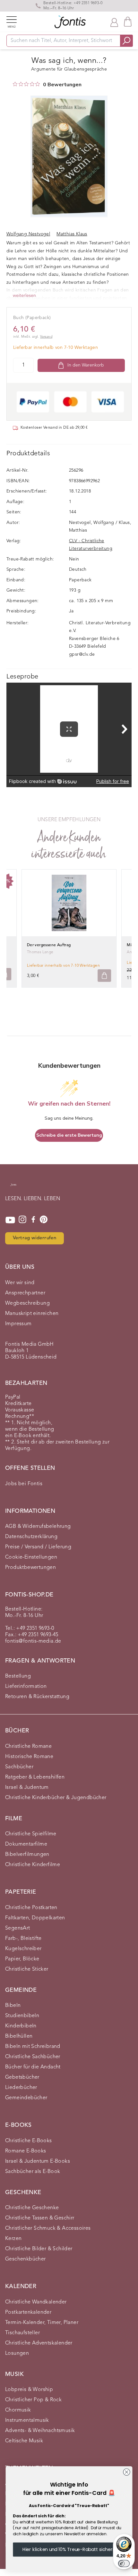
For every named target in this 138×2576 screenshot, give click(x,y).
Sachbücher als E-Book (33, 2172)
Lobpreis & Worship (29, 2390)
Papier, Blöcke (22, 1959)
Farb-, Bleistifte (23, 1939)
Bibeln (13, 2006)
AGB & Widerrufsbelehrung (38, 1527)
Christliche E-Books (29, 2141)
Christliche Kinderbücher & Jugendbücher (56, 1798)
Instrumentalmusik (27, 2420)
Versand (46, 337)
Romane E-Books (26, 2151)
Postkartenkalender (28, 2312)
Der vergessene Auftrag (49, 945)
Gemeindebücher (26, 2098)
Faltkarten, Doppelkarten (35, 1918)
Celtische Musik (24, 2441)
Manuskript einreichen (32, 1314)
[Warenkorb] (128, 22)
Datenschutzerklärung (31, 1537)
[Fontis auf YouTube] (10, 1220)
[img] (15, 84)
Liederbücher (21, 2088)
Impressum (18, 1324)
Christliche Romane (28, 1747)
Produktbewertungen (30, 1568)
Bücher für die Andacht (33, 2067)
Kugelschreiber (23, 1949)
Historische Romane (29, 1757)
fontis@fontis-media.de (33, 1641)
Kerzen (13, 2239)
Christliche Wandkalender (36, 2302)
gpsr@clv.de (82, 654)
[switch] (124, 2563)
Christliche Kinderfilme (33, 1865)
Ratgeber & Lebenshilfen (35, 1777)
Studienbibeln (22, 2016)
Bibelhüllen (19, 2036)
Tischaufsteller (22, 2333)
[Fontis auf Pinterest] (44, 1220)
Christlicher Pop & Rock (33, 2400)
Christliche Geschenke (32, 2208)
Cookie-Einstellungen (31, 1557)
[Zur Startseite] (13, 1188)
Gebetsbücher (22, 2077)
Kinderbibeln (21, 2026)
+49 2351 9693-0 (88, 3)
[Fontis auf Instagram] (22, 1220)
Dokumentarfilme (26, 1844)
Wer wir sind (20, 1283)
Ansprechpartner (25, 1293)
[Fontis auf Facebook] (33, 1220)
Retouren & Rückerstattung (37, 1697)
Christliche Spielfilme (31, 1834)
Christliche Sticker (27, 1969)
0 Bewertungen (62, 85)
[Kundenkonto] (114, 22)
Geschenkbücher (26, 2259)
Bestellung (18, 1676)
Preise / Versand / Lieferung (38, 1547)
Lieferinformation (26, 1687)
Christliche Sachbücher (33, 2057)
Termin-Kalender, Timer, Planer (42, 2323)
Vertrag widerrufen (34, 1238)
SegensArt (18, 1928)
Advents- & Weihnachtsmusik (40, 2431)
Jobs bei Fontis (24, 1484)
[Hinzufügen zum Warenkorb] (104, 976)
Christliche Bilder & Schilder (39, 2249)
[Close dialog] (126, 2472)
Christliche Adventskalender (39, 2343)
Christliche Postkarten (31, 1908)
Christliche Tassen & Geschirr (40, 2218)
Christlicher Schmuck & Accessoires (48, 2228)
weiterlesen (24, 296)
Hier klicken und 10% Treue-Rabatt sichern (69, 2549)
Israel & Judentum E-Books (38, 2161)
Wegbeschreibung (27, 1303)
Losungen (17, 2353)
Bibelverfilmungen (27, 1855)
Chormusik (18, 2410)
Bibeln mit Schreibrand (33, 2047)
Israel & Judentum (27, 1788)
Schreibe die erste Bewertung (69, 1135)
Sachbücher (19, 1767)
